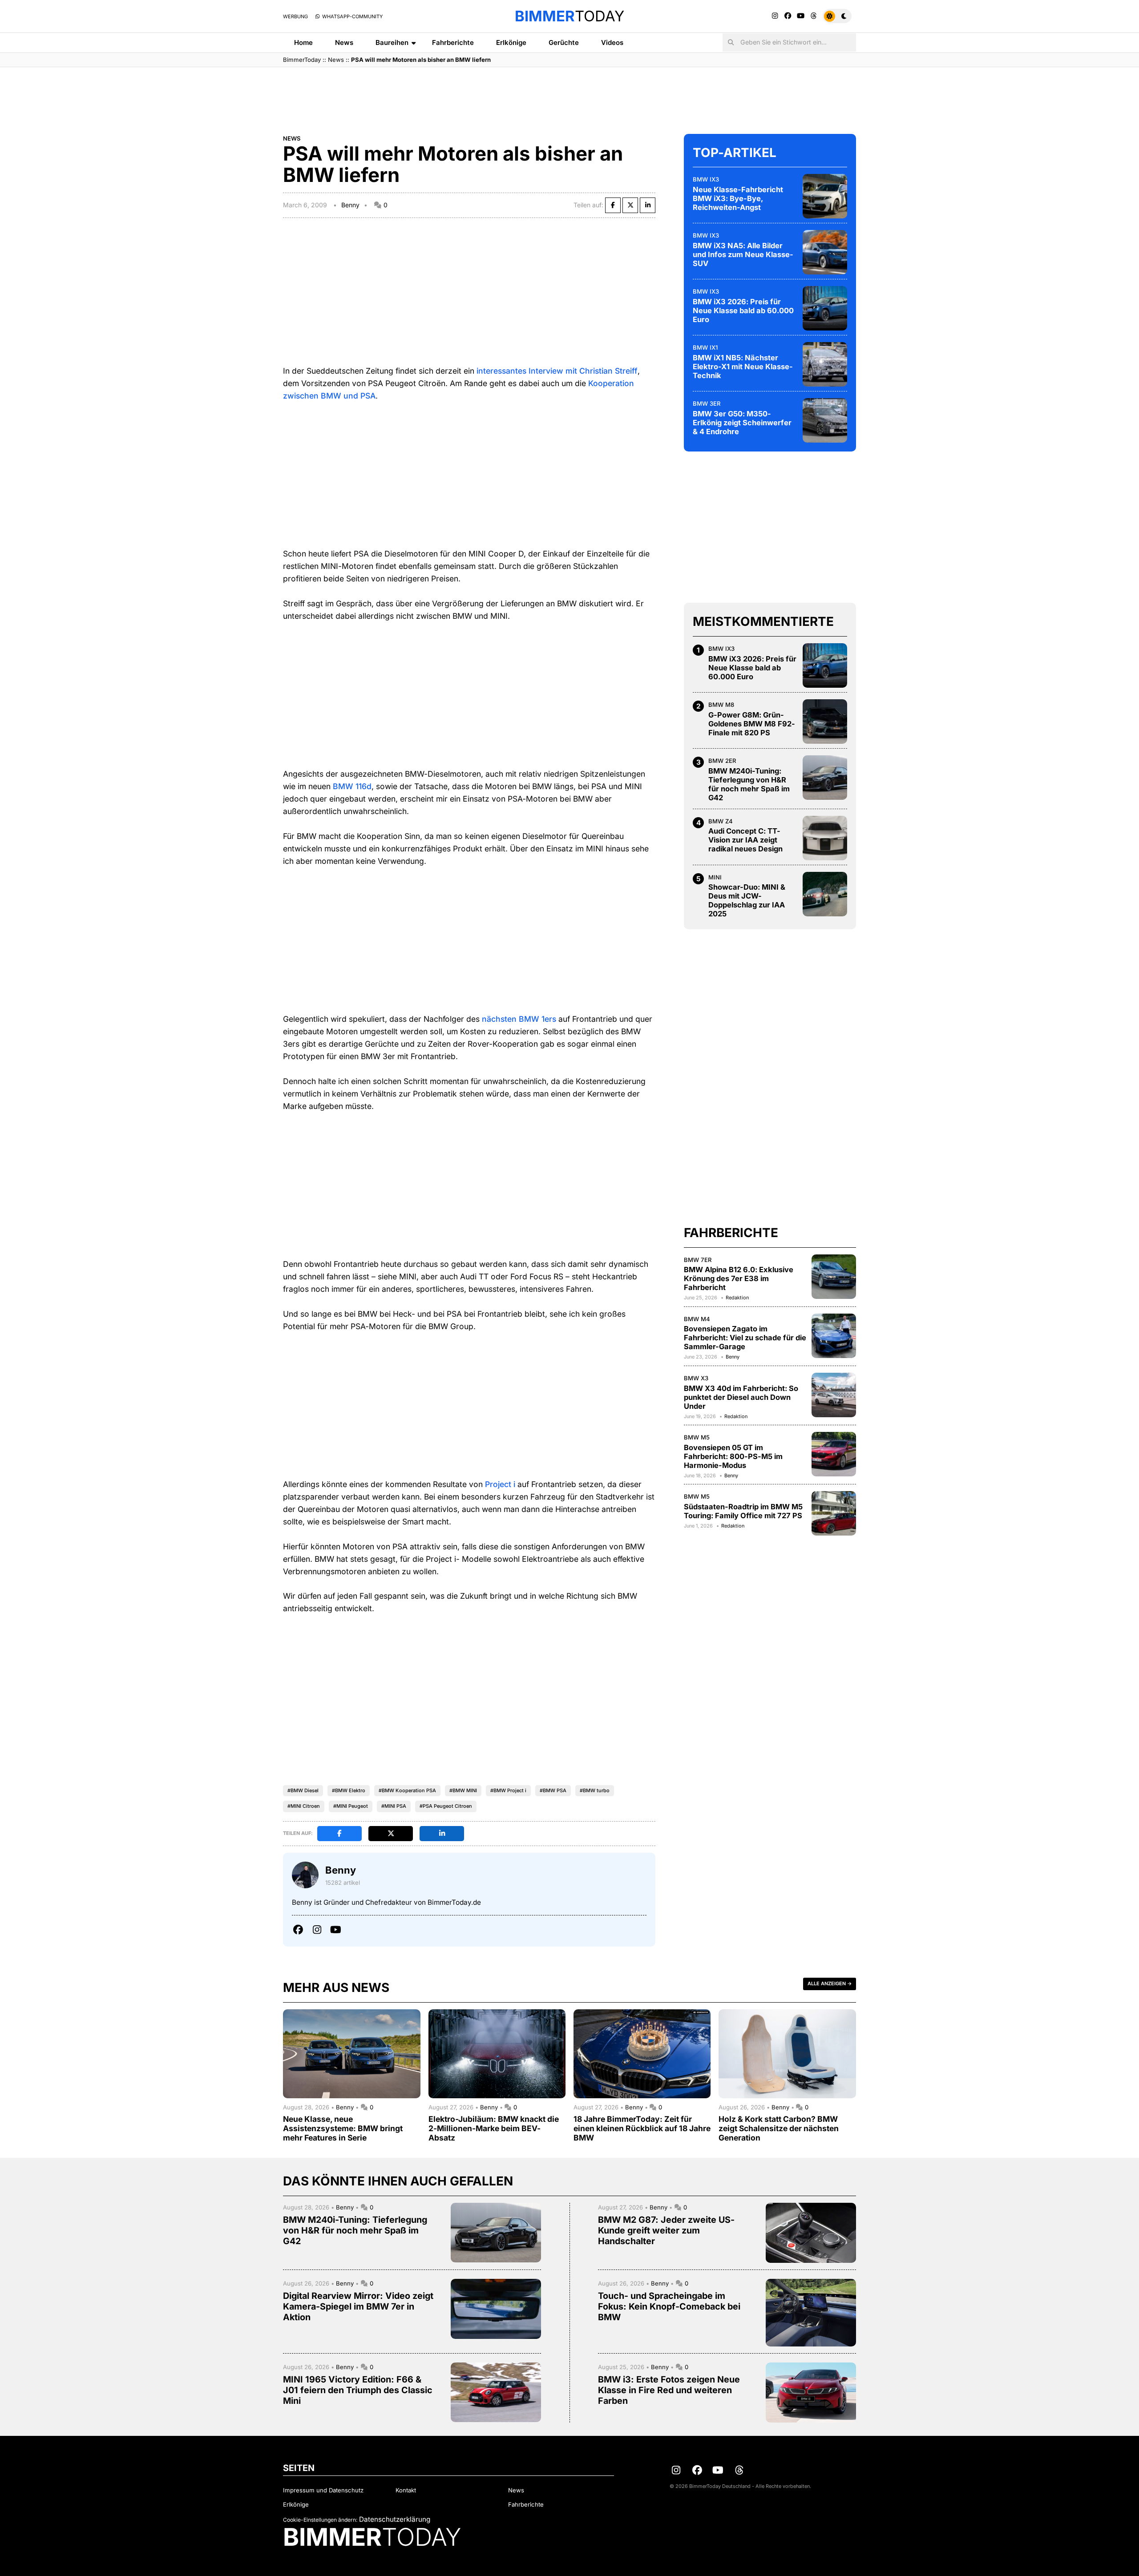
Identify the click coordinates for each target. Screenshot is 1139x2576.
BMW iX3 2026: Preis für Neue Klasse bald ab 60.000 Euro (743, 310)
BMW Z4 (721, 821)
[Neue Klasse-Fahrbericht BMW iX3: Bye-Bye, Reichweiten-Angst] (825, 196)
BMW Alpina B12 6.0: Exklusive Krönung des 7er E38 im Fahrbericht (739, 1278)
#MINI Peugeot (351, 1806)
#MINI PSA (394, 1806)
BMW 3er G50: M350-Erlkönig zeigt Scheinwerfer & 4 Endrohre (742, 423)
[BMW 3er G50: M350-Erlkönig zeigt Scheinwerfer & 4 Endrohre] (825, 420)
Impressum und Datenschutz (323, 2490)
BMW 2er (722, 761)
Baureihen (392, 42)
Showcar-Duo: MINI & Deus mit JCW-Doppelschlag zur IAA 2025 (747, 900)
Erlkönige (511, 42)
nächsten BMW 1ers (519, 1019)
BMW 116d (352, 786)
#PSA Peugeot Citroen (446, 1806)
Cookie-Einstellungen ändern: (320, 2520)
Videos (612, 42)
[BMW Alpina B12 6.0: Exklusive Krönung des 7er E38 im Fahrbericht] (834, 1277)
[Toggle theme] (837, 16)
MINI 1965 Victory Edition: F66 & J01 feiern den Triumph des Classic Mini (358, 2390)
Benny (350, 205)
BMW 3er (707, 403)
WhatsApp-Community (352, 16)
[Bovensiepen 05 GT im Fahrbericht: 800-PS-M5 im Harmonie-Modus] (834, 1454)
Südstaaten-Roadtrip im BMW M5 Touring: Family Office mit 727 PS (743, 1511)
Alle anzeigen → (830, 1983)
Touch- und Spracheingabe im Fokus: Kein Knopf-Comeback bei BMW (669, 2306)
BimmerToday (302, 60)
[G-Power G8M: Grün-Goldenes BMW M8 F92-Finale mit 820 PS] (825, 722)
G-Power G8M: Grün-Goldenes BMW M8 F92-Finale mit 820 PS (752, 724)
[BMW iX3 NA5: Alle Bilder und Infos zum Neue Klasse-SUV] (825, 252)
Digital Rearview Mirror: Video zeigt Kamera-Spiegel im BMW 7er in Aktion (358, 2306)
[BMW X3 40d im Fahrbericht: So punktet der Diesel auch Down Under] (834, 1395)
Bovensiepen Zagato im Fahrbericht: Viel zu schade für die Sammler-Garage (745, 1338)
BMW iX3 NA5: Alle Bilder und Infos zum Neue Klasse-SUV (743, 254)
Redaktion (737, 1298)
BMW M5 (697, 1437)
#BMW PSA (553, 1790)
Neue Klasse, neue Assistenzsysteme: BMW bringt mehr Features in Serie (343, 2128)
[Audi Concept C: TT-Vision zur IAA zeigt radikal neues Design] (825, 838)
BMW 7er (698, 1260)
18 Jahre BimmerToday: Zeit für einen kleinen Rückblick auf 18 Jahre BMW (642, 2128)
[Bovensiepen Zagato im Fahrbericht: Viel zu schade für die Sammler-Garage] (834, 1336)
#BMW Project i (508, 1790)
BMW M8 (721, 705)
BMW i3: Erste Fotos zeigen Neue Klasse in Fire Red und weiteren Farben (669, 2390)
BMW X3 (696, 1378)
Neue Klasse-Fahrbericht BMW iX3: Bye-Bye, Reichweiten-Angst (738, 198)
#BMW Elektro (349, 1790)
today (569, 16)
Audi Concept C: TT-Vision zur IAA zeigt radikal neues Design (745, 840)
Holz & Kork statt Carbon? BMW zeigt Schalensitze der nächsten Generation (779, 2128)
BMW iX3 (706, 179)
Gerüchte (564, 42)
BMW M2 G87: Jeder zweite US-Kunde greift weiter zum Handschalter (666, 2230)
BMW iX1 (705, 347)
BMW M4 (697, 1319)
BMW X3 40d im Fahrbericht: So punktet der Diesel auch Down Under (741, 1397)
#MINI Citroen (304, 1806)
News (344, 42)
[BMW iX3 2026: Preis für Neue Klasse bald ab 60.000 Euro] (825, 308)
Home (303, 42)
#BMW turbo (595, 1790)
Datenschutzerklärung (395, 2519)
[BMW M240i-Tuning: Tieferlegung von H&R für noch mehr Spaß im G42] (825, 778)
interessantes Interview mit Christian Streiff (557, 371)
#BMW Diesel (303, 1790)
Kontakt (406, 2490)
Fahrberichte (453, 42)
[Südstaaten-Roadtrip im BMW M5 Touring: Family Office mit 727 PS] (834, 1513)
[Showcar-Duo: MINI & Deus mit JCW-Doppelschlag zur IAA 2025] (825, 894)
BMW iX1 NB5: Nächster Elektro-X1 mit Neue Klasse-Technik (743, 367)
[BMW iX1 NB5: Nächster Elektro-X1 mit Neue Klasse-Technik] (825, 364)
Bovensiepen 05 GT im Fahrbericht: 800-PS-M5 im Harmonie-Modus (733, 1456)
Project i (500, 1484)
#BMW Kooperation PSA (407, 1790)
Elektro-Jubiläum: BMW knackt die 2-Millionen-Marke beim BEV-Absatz (494, 2128)
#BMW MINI (463, 1790)
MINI (715, 877)
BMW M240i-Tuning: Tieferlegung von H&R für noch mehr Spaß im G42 (749, 784)
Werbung (295, 16)
